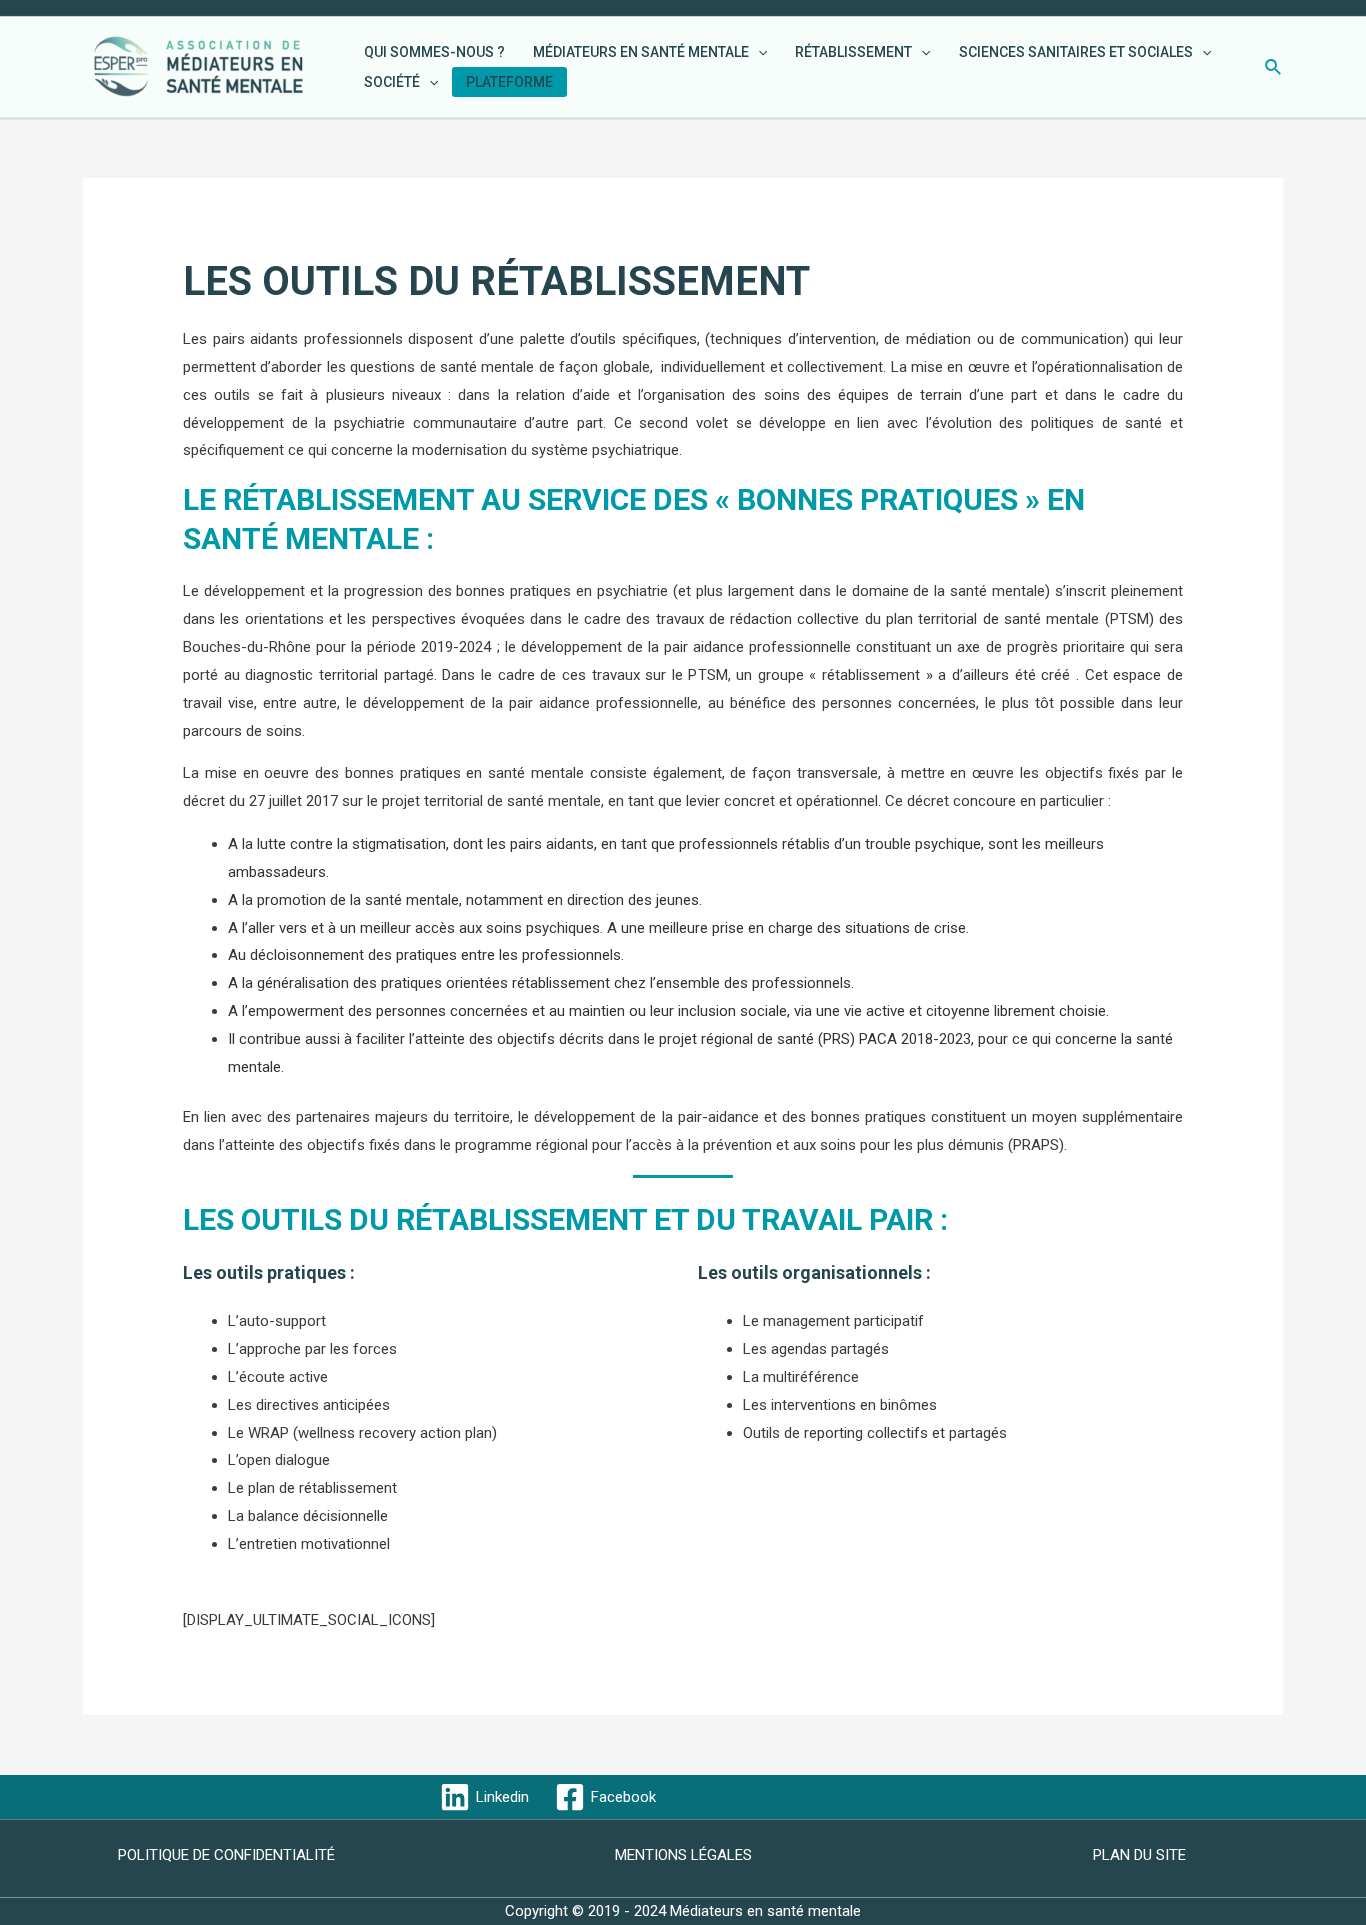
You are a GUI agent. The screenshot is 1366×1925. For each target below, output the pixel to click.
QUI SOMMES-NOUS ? (434, 52)
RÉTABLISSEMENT (853, 52)
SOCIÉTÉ (392, 82)
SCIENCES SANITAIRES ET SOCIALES (1076, 52)
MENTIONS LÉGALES (683, 1855)
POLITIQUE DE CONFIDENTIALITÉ (226, 1855)
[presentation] (758, 52)
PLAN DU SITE (1139, 1855)
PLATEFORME (509, 82)
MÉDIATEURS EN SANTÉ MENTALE (641, 52)
